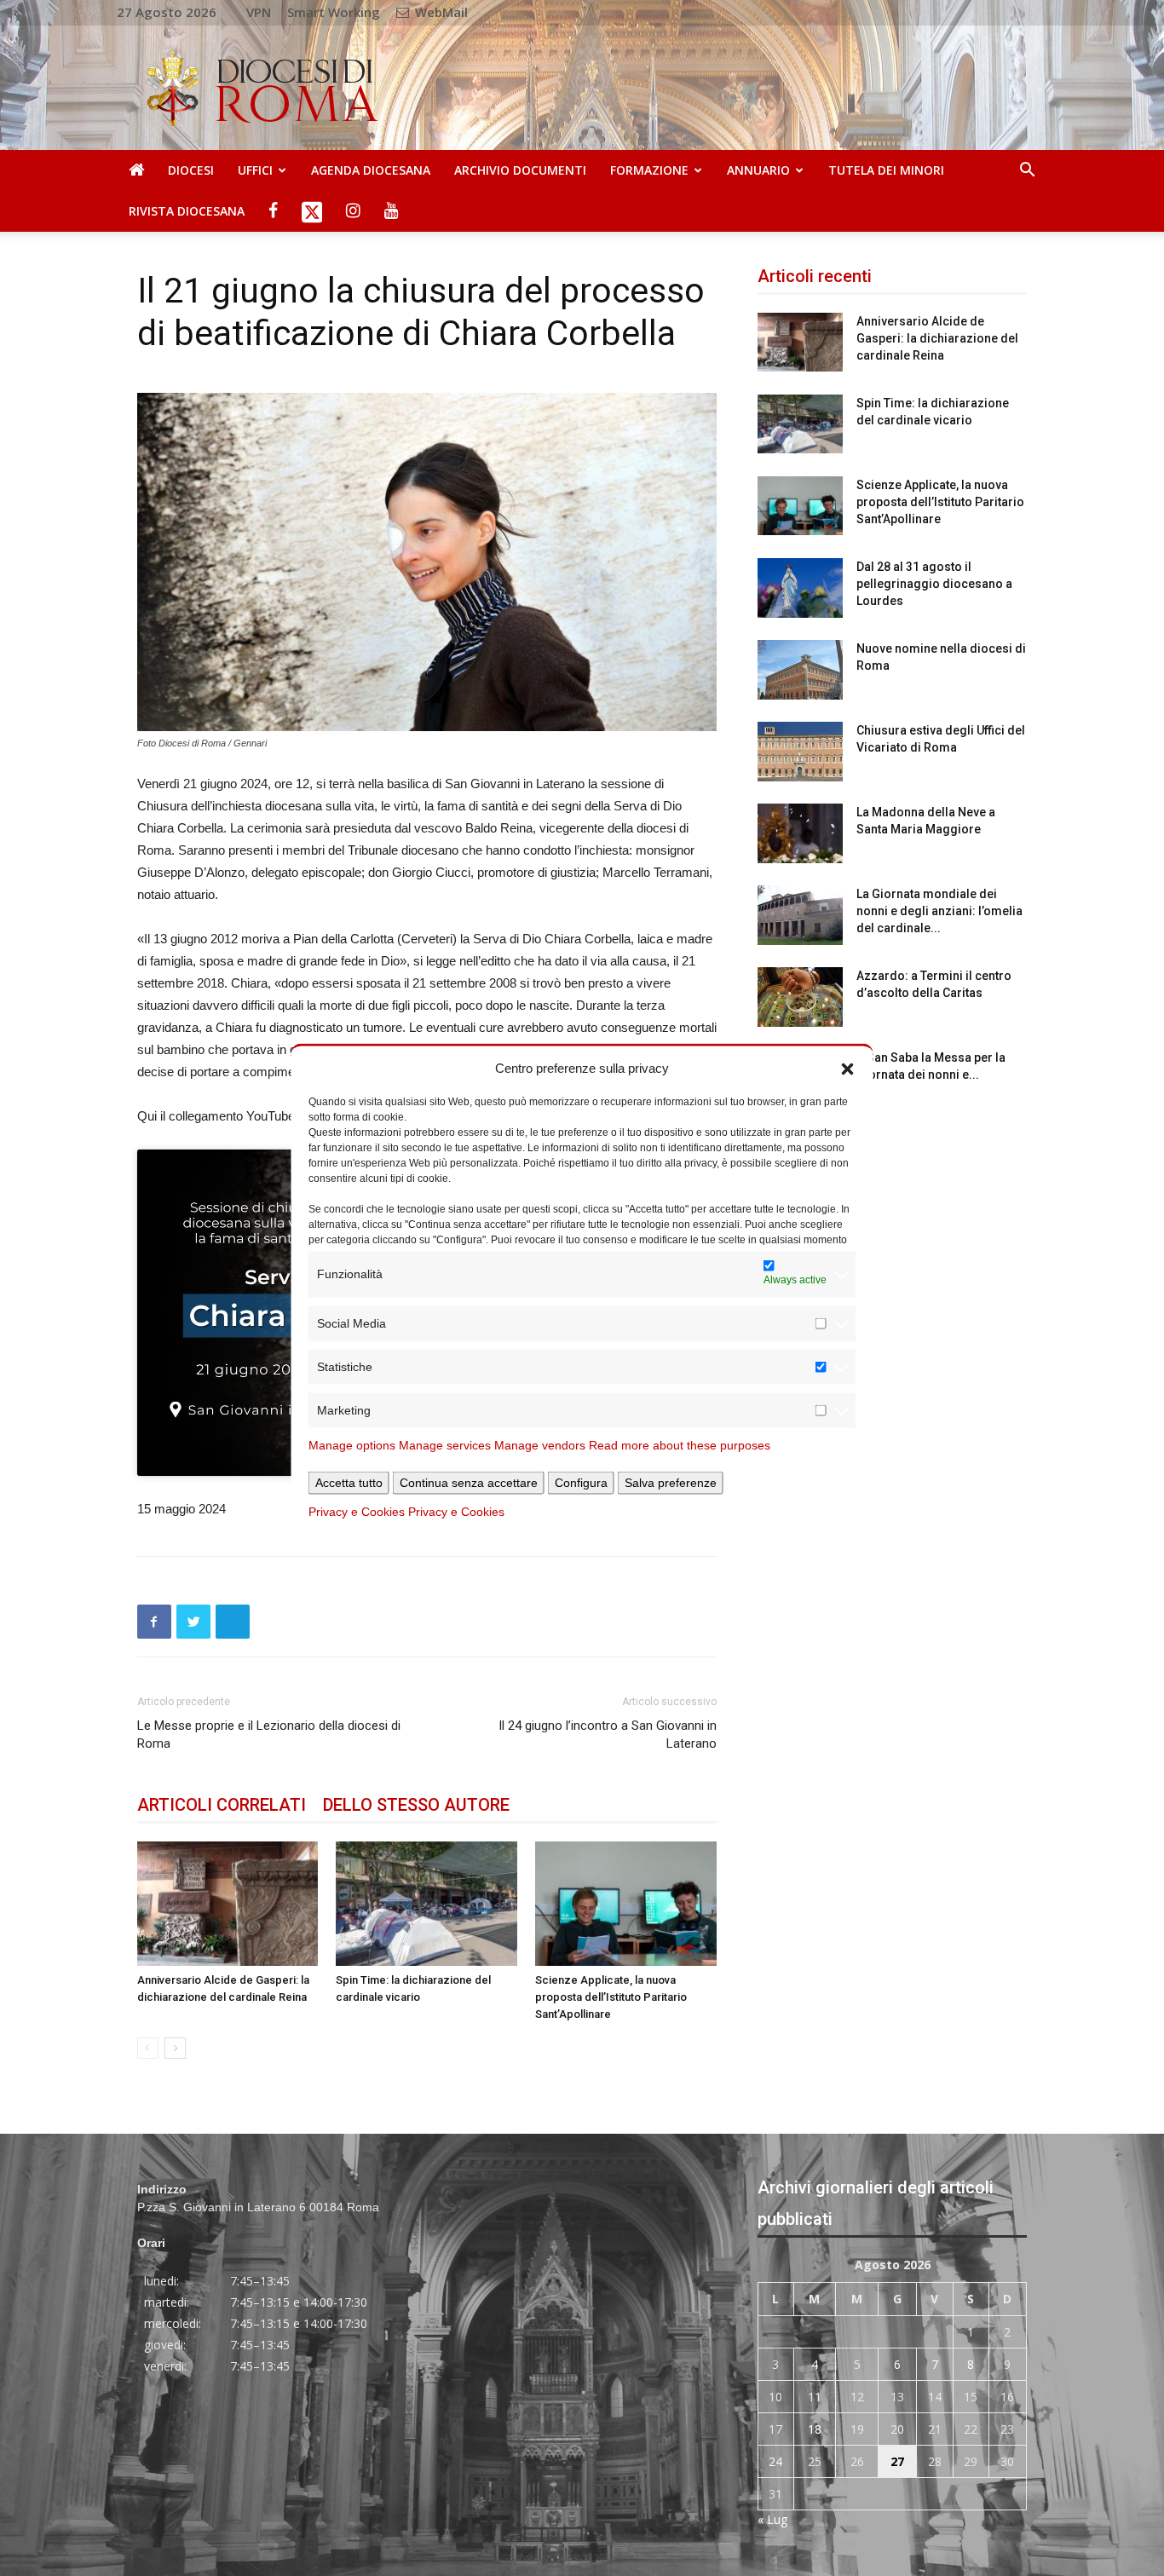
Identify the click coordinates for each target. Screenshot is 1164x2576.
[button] (848, 1068)
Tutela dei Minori (886, 170)
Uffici (255, 170)
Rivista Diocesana (187, 211)
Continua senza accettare (469, 1482)
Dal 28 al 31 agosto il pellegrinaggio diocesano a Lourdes (934, 584)
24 (775, 2461)
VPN (259, 12)
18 (815, 2429)
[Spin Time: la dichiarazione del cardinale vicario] (426, 1904)
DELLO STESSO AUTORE (416, 1805)
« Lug (772, 2519)
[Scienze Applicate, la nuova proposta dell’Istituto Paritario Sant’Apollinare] (626, 1904)
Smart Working (334, 12)
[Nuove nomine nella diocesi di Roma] (800, 670)
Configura (581, 1482)
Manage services (445, 1444)
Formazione (649, 170)
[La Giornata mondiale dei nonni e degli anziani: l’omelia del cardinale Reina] (800, 915)
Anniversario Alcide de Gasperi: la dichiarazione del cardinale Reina (937, 338)
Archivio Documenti (520, 170)
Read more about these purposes (680, 1444)
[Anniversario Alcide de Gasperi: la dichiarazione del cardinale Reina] (228, 1904)
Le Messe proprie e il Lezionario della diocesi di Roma (269, 1735)
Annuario (758, 170)
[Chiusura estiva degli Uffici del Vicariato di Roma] (800, 752)
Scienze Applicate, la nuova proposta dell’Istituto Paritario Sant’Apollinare (611, 1997)
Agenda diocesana (371, 170)
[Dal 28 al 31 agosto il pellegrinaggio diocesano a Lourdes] (800, 588)
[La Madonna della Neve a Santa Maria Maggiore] (800, 833)
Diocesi (191, 170)
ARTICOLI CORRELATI (222, 1805)
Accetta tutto (349, 1482)
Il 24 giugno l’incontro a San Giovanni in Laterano (608, 1735)
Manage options (352, 1444)
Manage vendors (540, 1444)
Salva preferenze (671, 1482)
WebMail (440, 12)
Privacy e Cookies (357, 1511)
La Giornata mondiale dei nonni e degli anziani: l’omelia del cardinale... (939, 911)
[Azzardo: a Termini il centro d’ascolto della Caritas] (800, 997)
